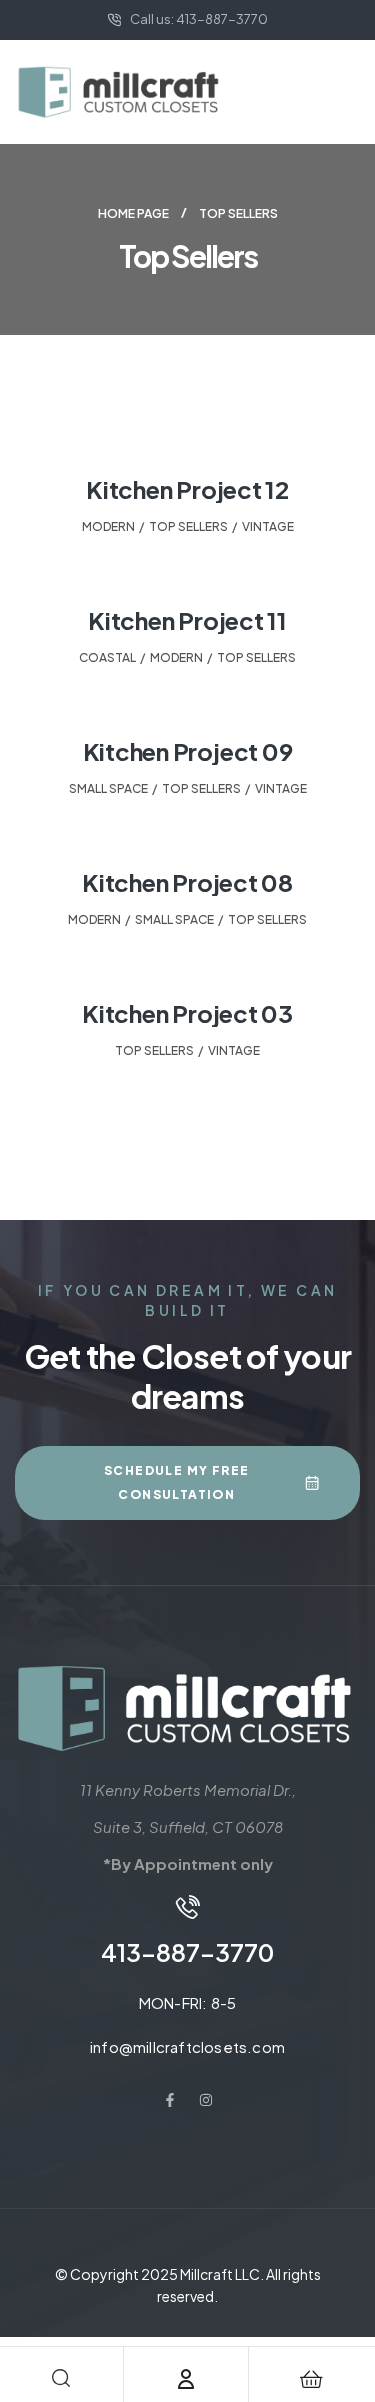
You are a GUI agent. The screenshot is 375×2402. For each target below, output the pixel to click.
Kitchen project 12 (187, 489)
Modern (108, 526)
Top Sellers (188, 526)
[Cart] (311, 2379)
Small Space (108, 788)
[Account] (186, 2379)
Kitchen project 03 (187, 1013)
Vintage (268, 526)
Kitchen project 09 (188, 751)
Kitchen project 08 (187, 882)
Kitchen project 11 (187, 620)
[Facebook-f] (170, 2100)
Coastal (107, 657)
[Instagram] (206, 2100)
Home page (133, 213)
